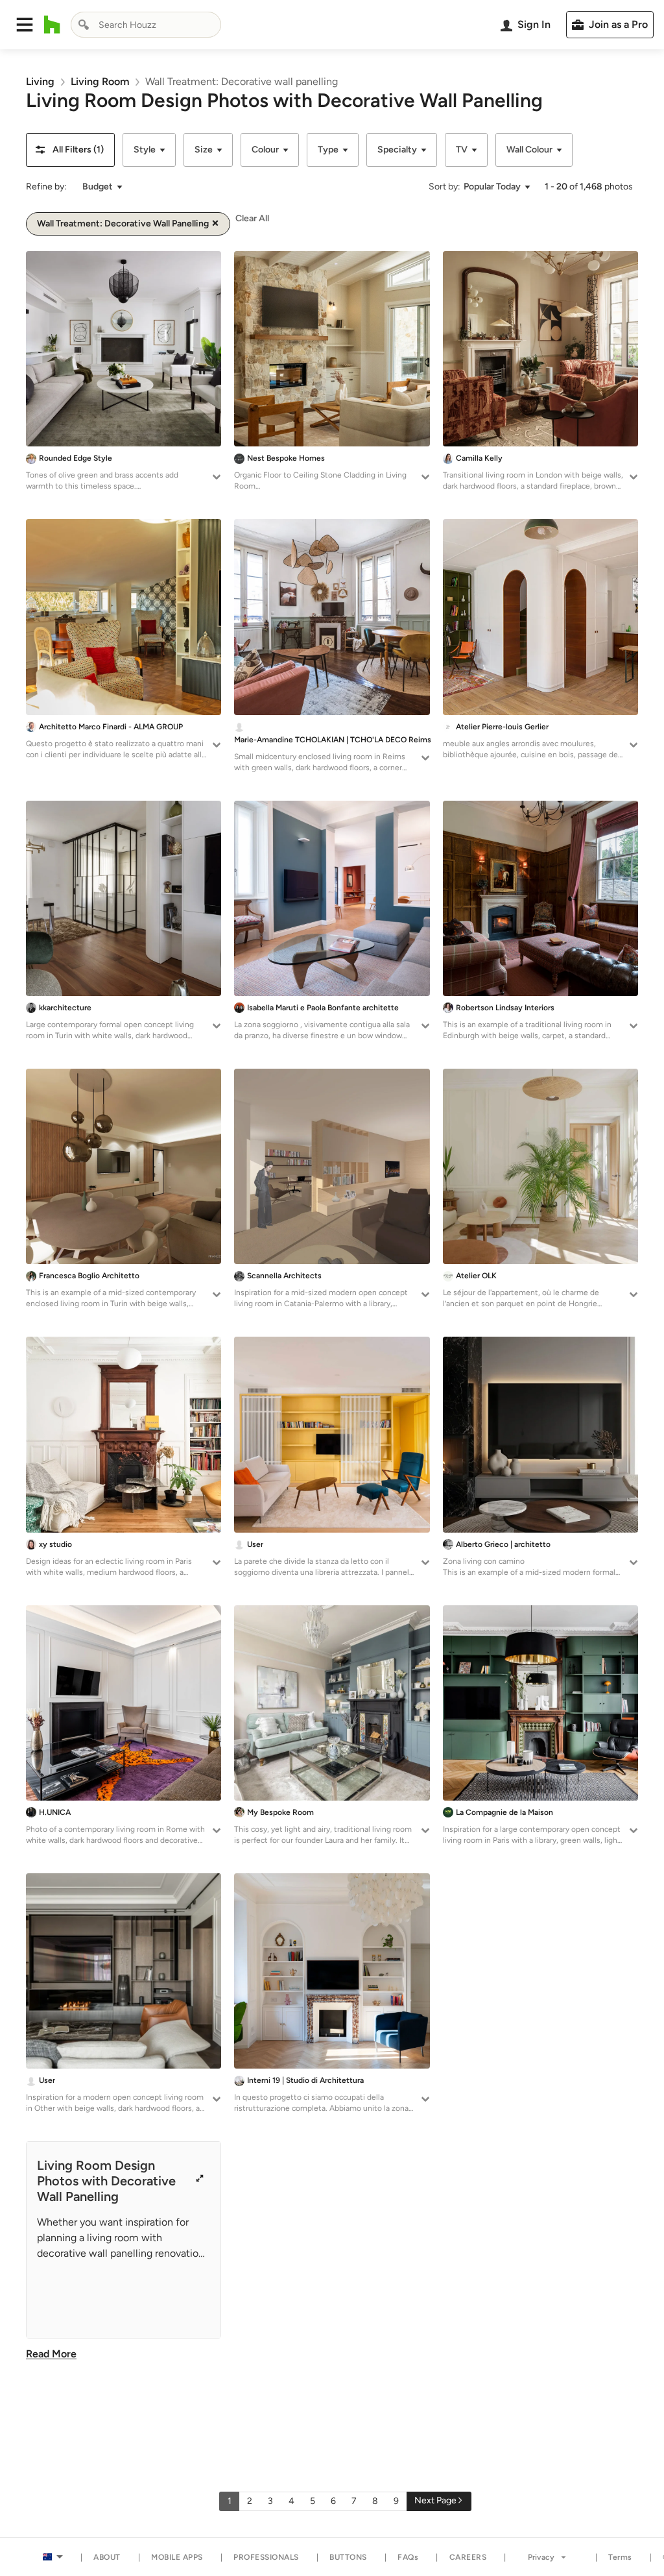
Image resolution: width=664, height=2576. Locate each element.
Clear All (252, 218)
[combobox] (146, 25)
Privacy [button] (541, 2557)
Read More (51, 2354)
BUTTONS (348, 2557)
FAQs (408, 2557)
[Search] (84, 25)
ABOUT (107, 2557)
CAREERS (468, 2557)
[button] (25, 25)
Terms (620, 2557)
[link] (40, 81)
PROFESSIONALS (266, 2557)
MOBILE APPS (177, 2557)
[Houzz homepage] (52, 25)
